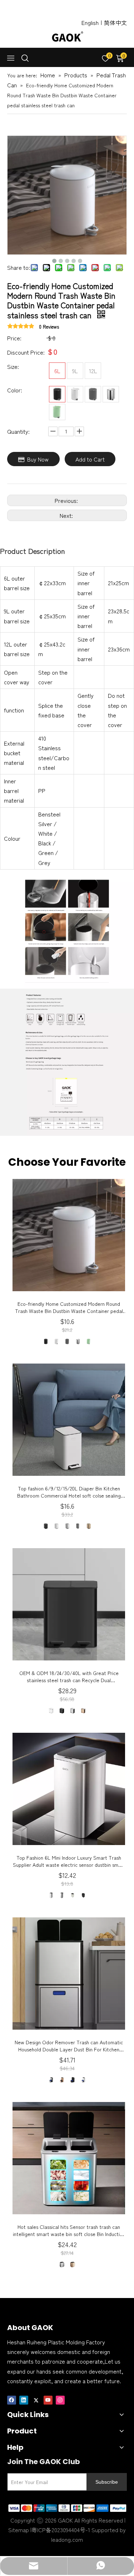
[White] (75, 394)
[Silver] (111, 394)
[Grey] (93, 394)
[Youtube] (48, 2399)
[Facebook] (12, 2399)
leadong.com (67, 2539)
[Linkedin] (24, 2399)
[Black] (57, 394)
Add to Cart (90, 459)
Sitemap (19, 2530)
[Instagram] (60, 2399)
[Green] (57, 412)
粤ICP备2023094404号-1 (61, 2530)
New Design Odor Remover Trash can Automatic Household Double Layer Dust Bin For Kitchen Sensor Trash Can (69, 2046)
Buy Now (38, 459)
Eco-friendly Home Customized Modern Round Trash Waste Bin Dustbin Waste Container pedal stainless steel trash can (69, 1307)
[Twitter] (36, 2399)
